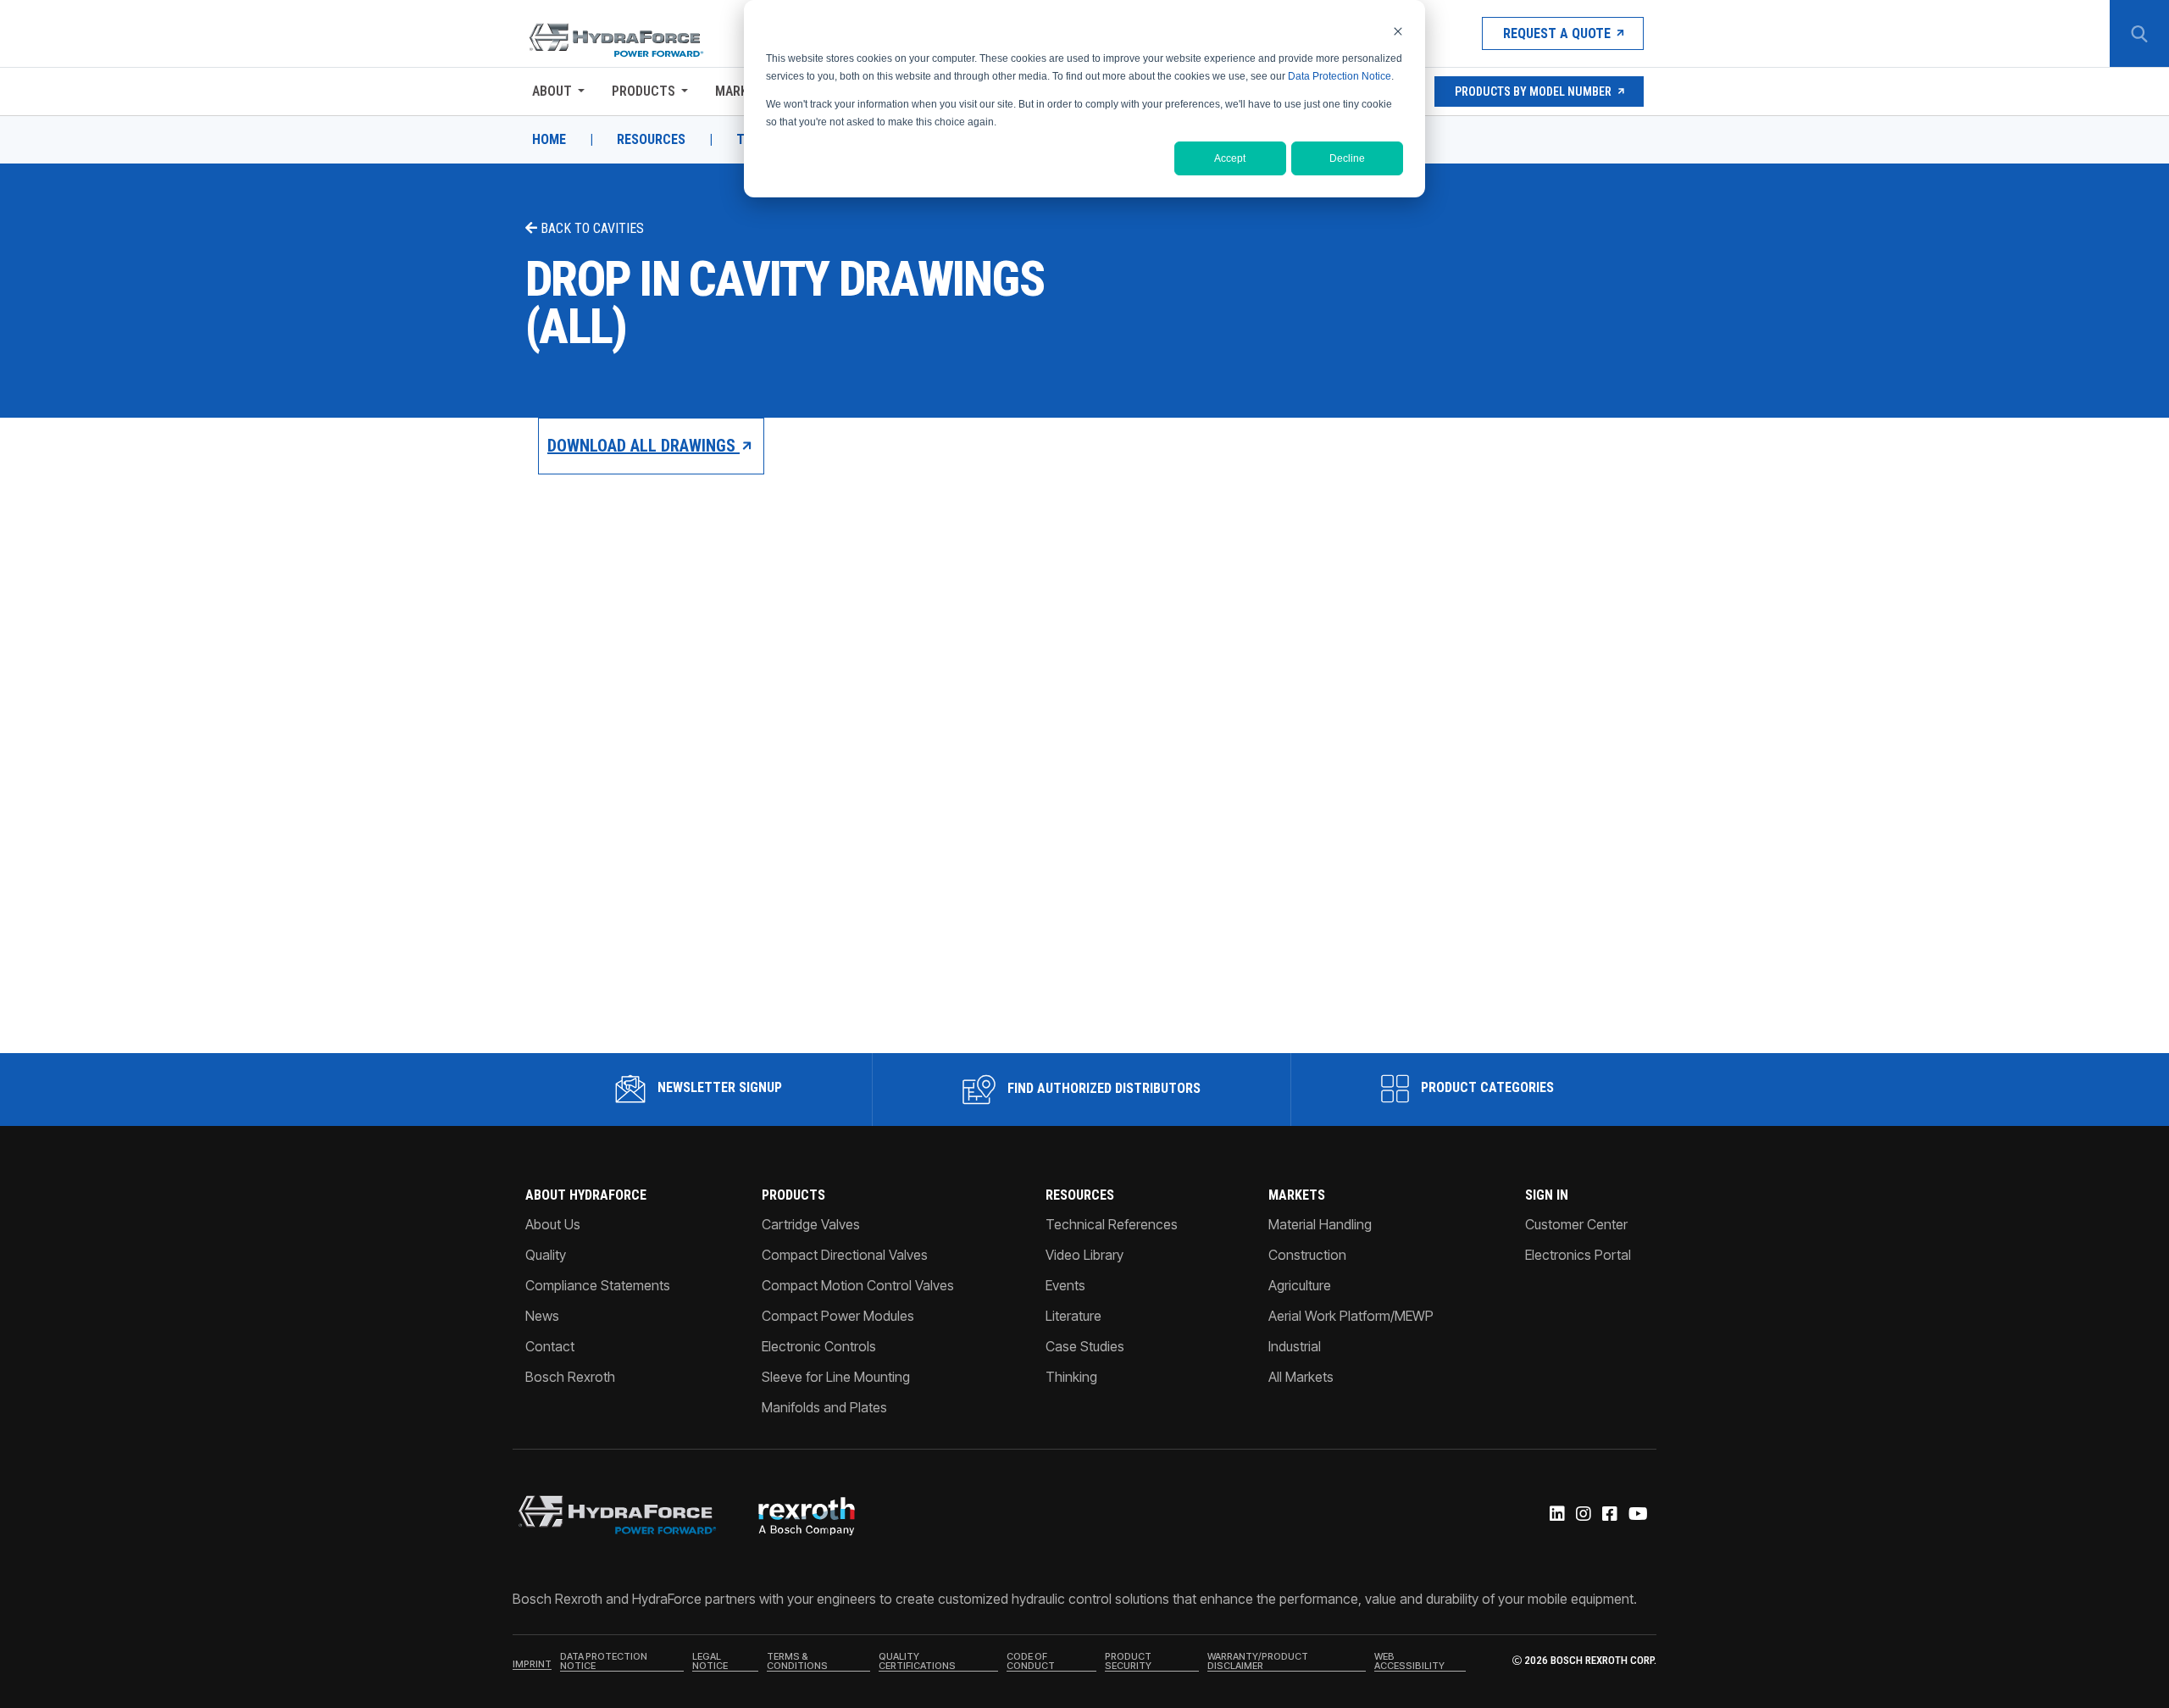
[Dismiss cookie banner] (1398, 31)
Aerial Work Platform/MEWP (1351, 1316)
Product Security (1128, 1662)
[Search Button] (2139, 34)
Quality (546, 1255)
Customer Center (1576, 1224)
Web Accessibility (1409, 1662)
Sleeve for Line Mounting (836, 1377)
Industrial (1295, 1346)
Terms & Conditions (797, 1662)
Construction (1307, 1255)
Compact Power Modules (838, 1316)
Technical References (1112, 1224)
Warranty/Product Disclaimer (1258, 1662)
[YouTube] (1637, 1515)
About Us (553, 1224)
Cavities (619, 228)
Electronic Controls (819, 1346)
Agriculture (1300, 1285)
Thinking (1071, 1377)
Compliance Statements (598, 1285)
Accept (1230, 158)
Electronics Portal (1578, 1255)
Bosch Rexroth (570, 1377)
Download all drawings (643, 446)
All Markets (1301, 1377)
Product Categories (1486, 1087)
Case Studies (1085, 1346)
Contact (550, 1346)
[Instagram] (1582, 1515)
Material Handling (1320, 1224)
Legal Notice (710, 1662)
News (542, 1316)
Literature (1073, 1316)
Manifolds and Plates (824, 1407)
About (552, 91)
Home (549, 140)
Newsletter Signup (718, 1087)
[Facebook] (1609, 1515)
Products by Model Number (1533, 91)
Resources (651, 140)
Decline (1347, 158)
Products (643, 91)
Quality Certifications (917, 1662)
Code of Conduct (1031, 1662)
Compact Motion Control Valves (858, 1285)
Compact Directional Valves (845, 1255)
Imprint (532, 1665)
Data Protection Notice (1340, 76)
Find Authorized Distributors (1102, 1088)
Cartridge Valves (811, 1224)
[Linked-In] (1556, 1515)
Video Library (1084, 1255)
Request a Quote (1557, 33)
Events (1065, 1285)
